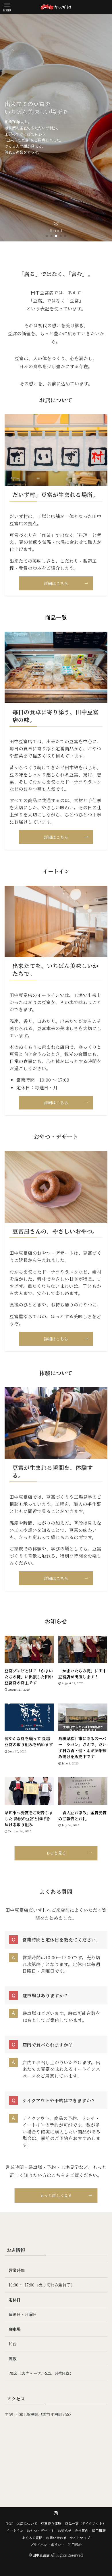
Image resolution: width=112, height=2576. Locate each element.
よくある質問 (32, 2538)
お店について (27, 2523)
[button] (47, 236)
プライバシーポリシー (47, 2545)
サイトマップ (80, 2538)
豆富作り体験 (51, 2523)
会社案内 (82, 2531)
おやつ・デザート (40, 2531)
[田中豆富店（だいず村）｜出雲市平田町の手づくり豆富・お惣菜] (56, 7)
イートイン (15, 2531)
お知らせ (65, 2531)
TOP (10, 2523)
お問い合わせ (56, 2538)
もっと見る (56, 1853)
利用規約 (75, 2545)
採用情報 (99, 2531)
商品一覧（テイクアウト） (85, 2523)
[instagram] (56, 2513)
